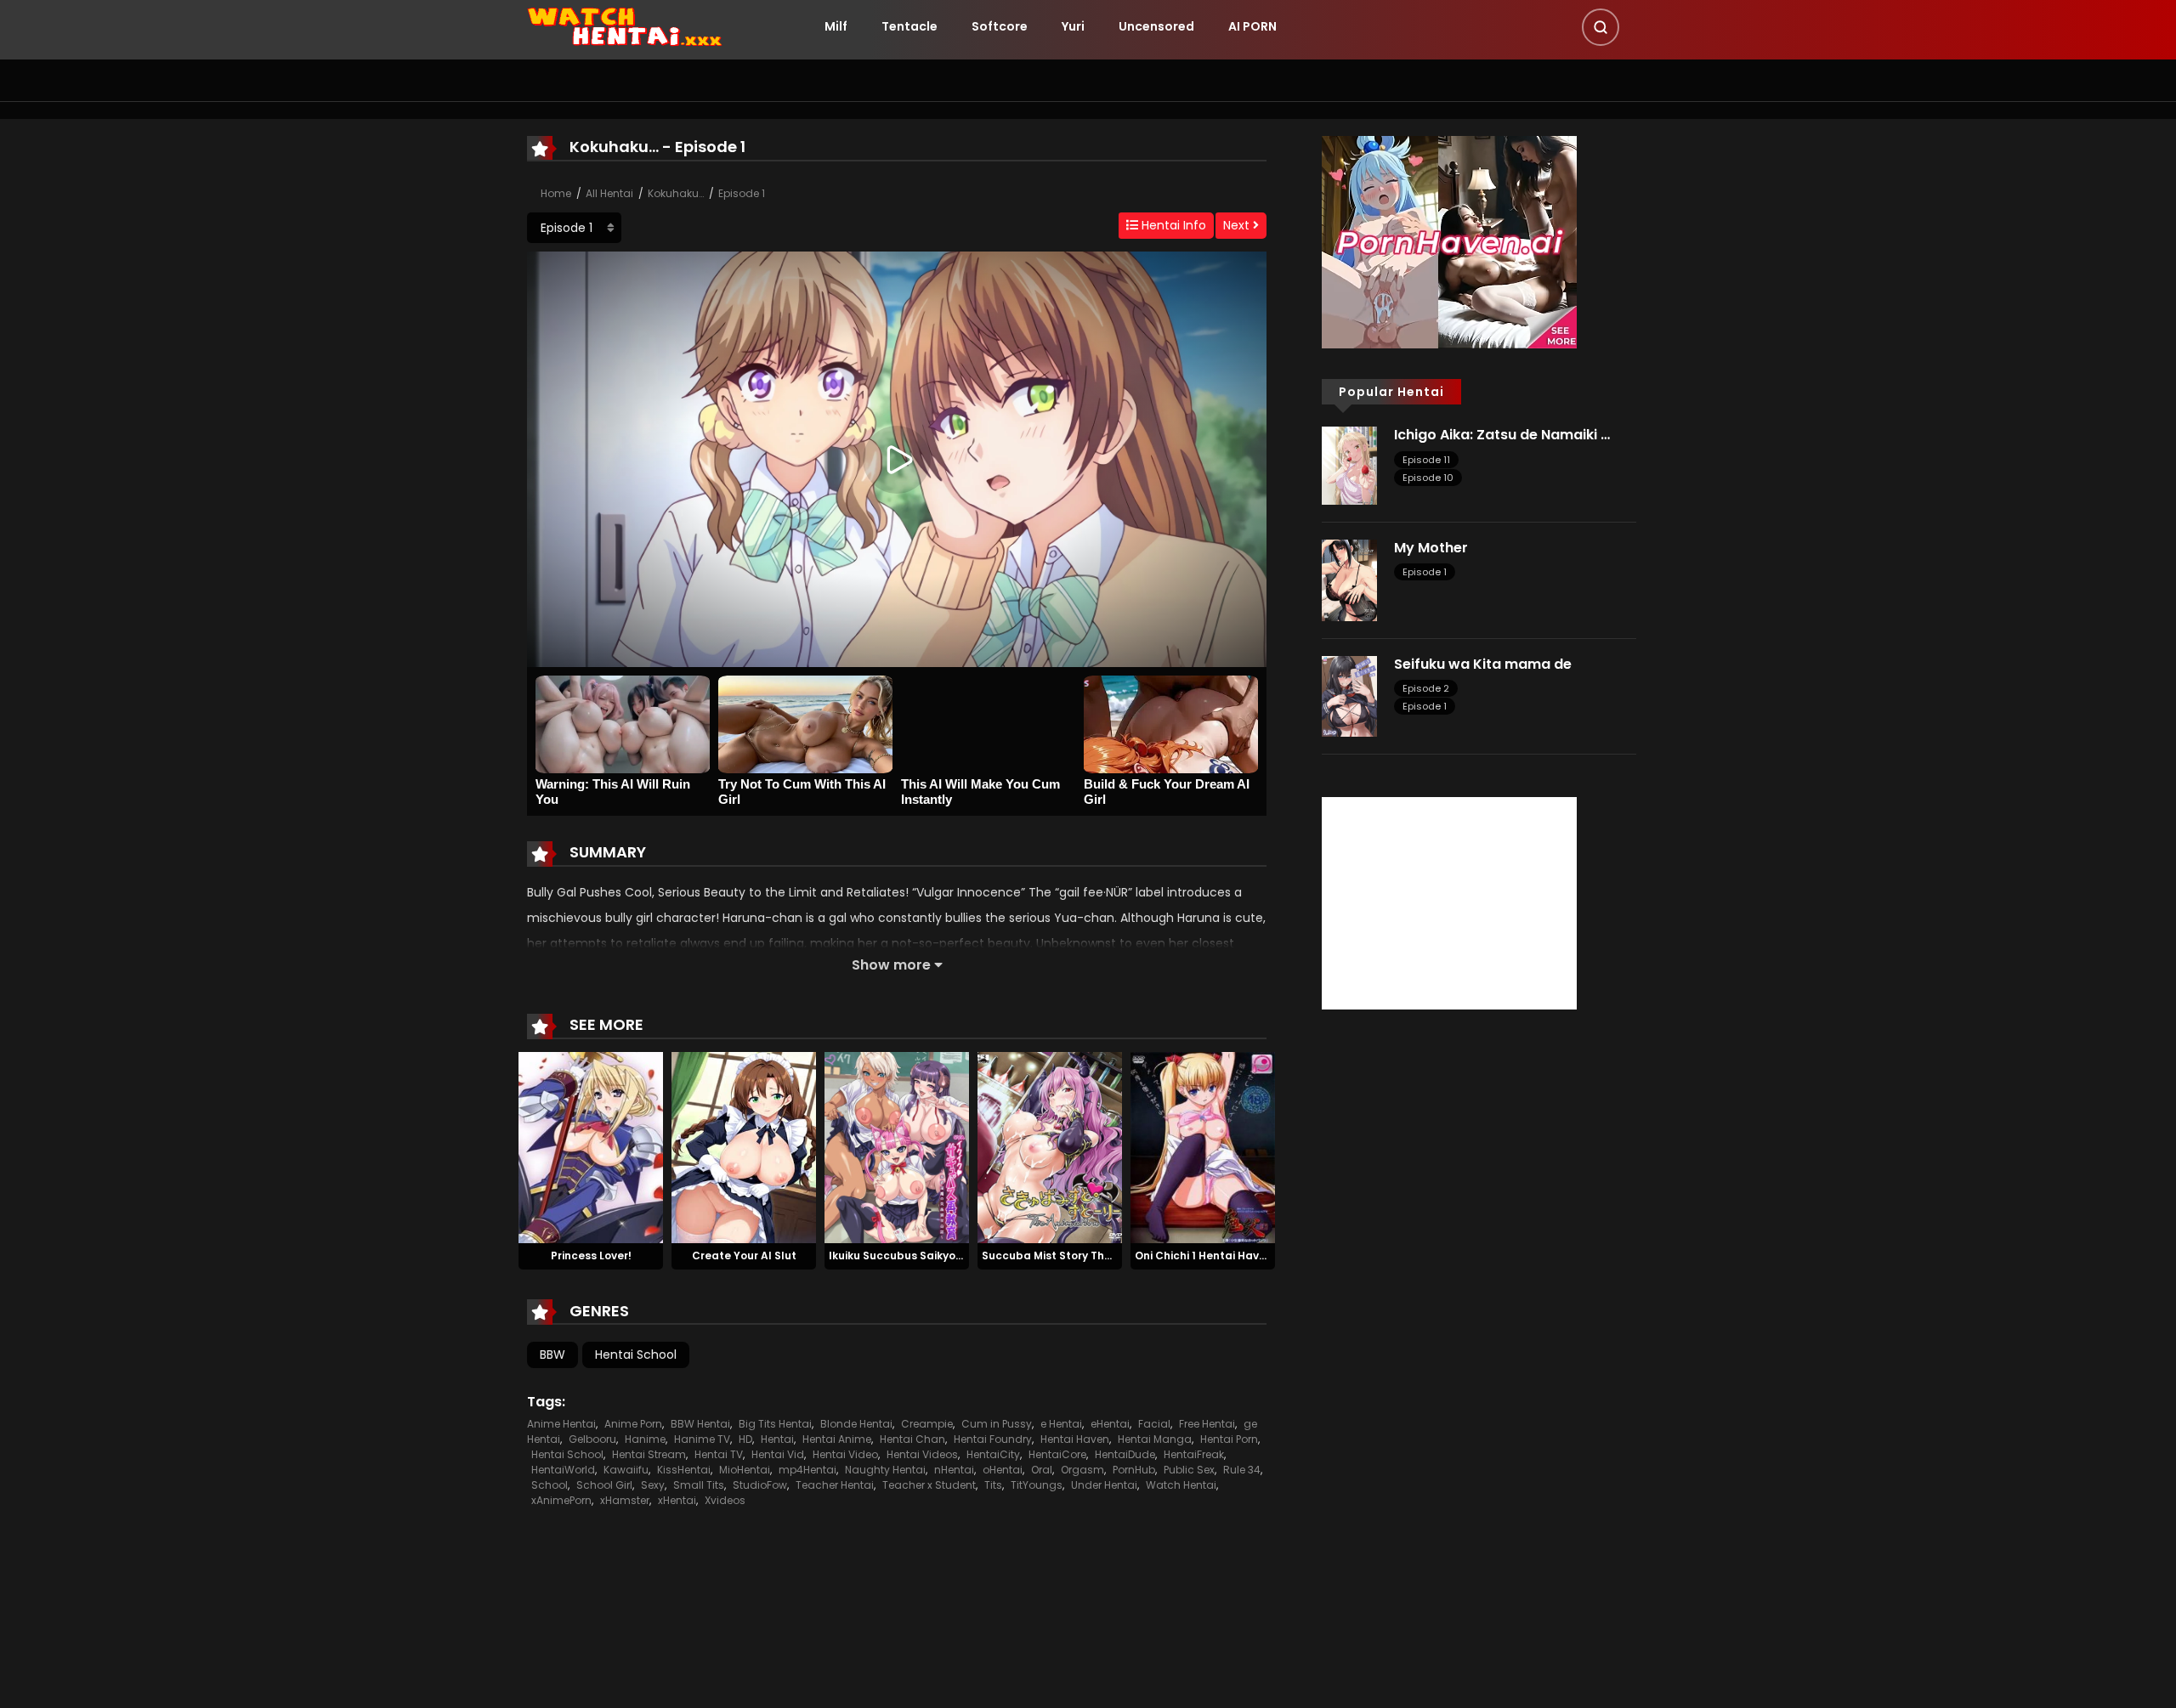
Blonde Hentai (856, 1424)
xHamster (625, 1500)
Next (1238, 225)
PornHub (1134, 1470)
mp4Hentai (807, 1470)
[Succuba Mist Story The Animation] (1050, 1146)
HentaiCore (1057, 1454)
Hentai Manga (1155, 1439)
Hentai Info (1172, 225)
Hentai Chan (912, 1439)
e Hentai (1061, 1424)
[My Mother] (1349, 580)
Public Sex (1189, 1470)
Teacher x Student (929, 1485)
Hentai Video (845, 1454)
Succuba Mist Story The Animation (1076, 1256)
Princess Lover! (591, 1256)
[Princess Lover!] (591, 1146)
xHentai (677, 1500)
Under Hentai (1104, 1485)
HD (745, 1439)
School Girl (604, 1485)
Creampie (927, 1424)
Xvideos (725, 1500)
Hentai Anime (837, 1439)
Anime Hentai (561, 1424)
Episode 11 (1426, 460)
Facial (1154, 1424)
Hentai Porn (1229, 1439)
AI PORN (1252, 26)
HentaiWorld (563, 1470)
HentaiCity (993, 1454)
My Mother (1431, 548)
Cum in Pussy (997, 1424)
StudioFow (760, 1485)
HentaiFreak (1194, 1454)
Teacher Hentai (835, 1485)
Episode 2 (1426, 688)
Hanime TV (702, 1439)
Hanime (645, 1439)
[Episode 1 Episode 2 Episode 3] (574, 228)
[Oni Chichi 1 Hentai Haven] (1203, 1146)
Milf (836, 26)
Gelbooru (592, 1439)
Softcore (1000, 26)
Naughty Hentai (885, 1470)
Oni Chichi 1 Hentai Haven (1204, 1256)
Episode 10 (1428, 478)
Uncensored (1156, 26)
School (550, 1485)
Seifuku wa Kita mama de (1483, 664)
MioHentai (745, 1470)
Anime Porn (633, 1424)
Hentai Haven (1075, 1439)
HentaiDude (1125, 1454)
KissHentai (684, 1470)
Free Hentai (1207, 1424)
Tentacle (909, 26)
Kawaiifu (626, 1470)
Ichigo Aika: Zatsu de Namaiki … (1502, 435)
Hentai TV (719, 1454)
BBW (552, 1355)
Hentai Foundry (993, 1439)
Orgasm (1082, 1470)
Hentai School (636, 1355)
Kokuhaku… (676, 193)
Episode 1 (742, 193)
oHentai (1003, 1470)
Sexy (653, 1485)
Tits (993, 1485)
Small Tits (699, 1485)
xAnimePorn (561, 1500)
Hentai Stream (649, 1454)
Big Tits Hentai (775, 1424)
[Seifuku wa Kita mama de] (1349, 695)
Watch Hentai (1181, 1485)
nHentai (954, 1470)
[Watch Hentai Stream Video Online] (626, 25)
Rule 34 (1242, 1470)
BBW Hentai (700, 1424)
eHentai (1110, 1424)
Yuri (1073, 26)
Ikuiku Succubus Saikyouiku (903, 1256)
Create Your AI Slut (744, 1256)
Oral (1042, 1470)
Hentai (777, 1439)
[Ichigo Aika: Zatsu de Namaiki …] (1349, 465)
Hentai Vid (778, 1454)
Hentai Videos (922, 1454)
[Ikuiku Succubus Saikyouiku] (897, 1146)
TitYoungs (1037, 1485)
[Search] (1601, 27)
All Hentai (609, 193)
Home (556, 193)
